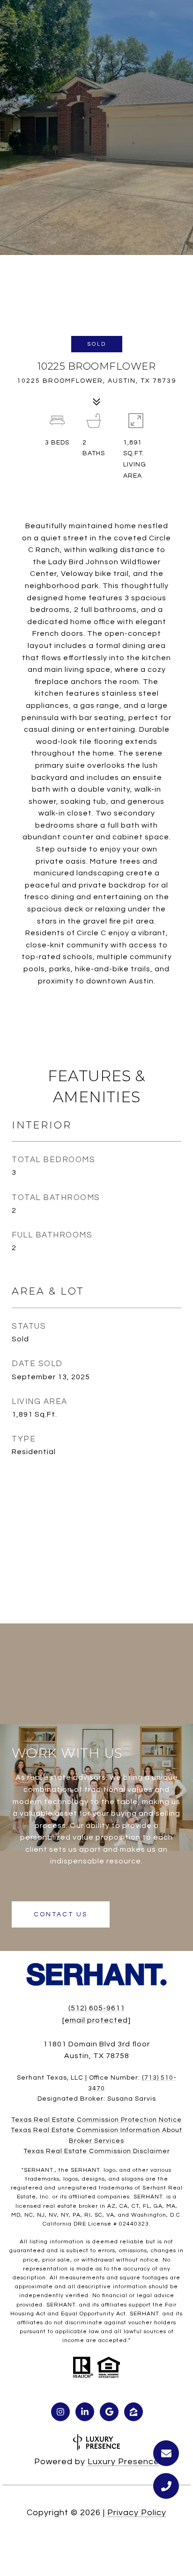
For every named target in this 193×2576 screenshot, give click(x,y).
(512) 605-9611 (97, 2008)
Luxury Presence (123, 2462)
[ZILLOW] (134, 2412)
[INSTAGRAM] (60, 2412)
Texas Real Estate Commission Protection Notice (96, 2120)
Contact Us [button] (61, 1914)
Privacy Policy (137, 2513)
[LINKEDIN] (85, 2412)
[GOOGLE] (109, 2412)
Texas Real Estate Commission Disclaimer (97, 2151)
